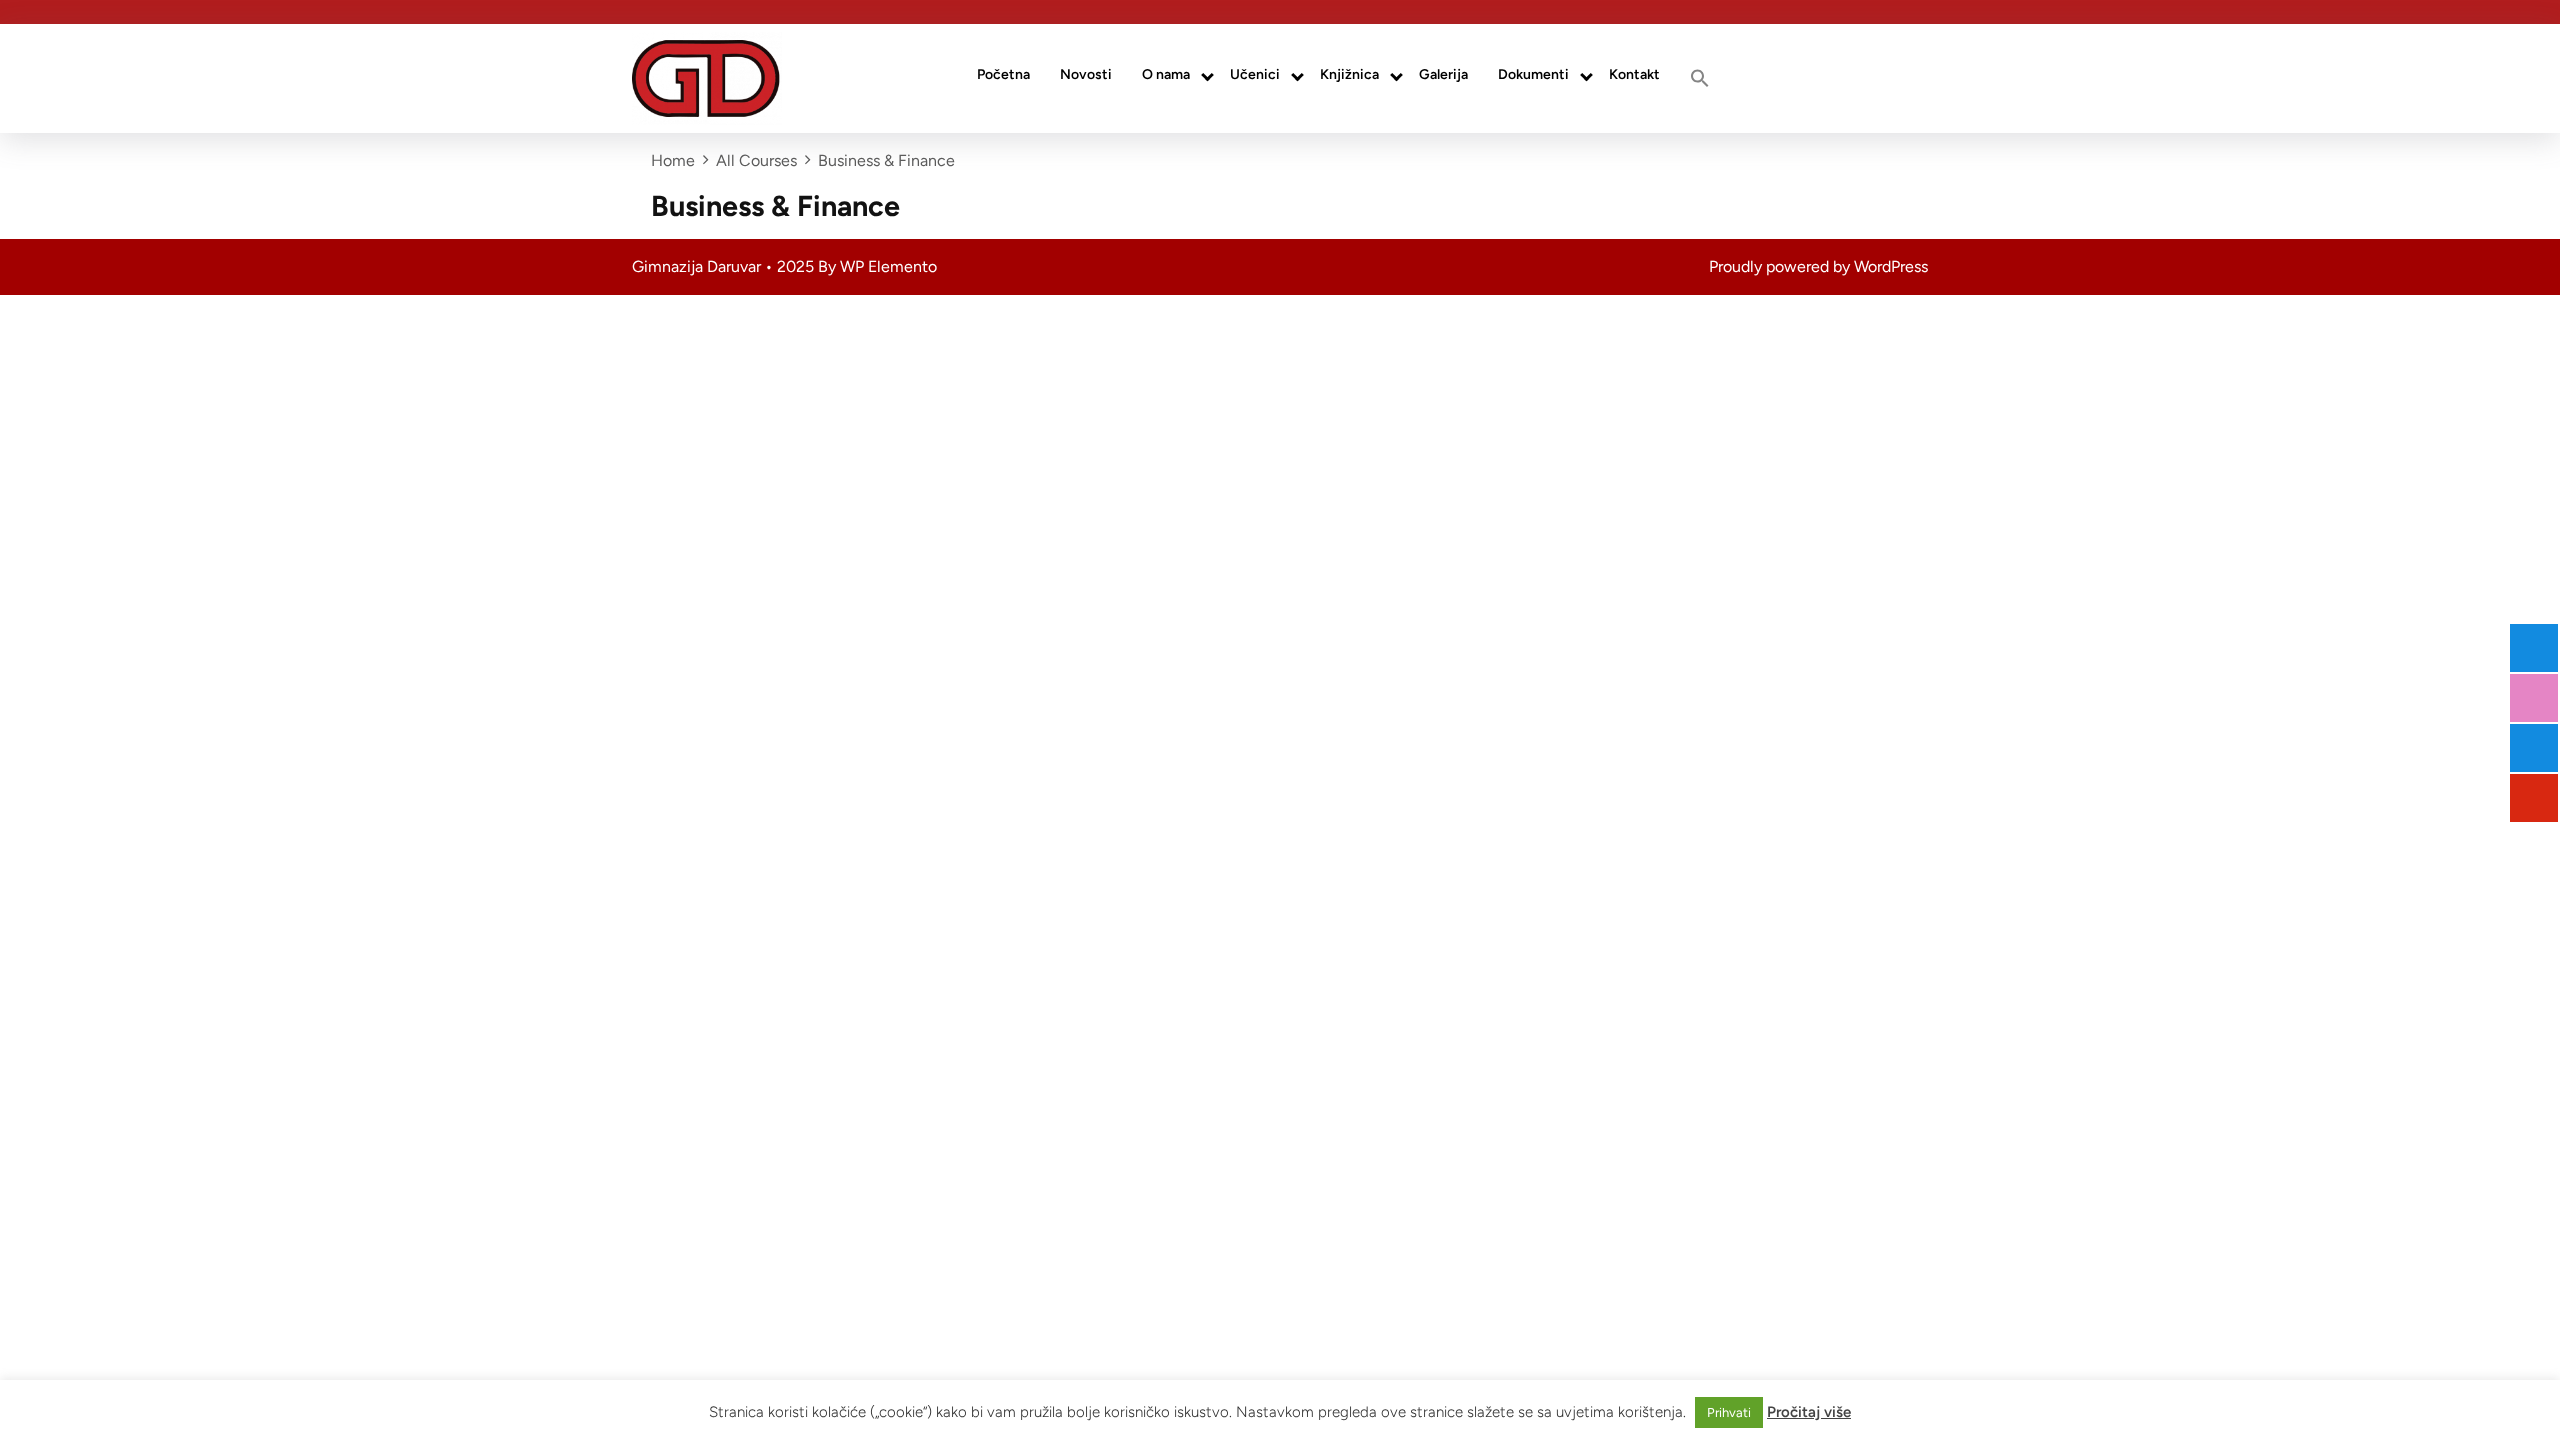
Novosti (1086, 74)
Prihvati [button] (1729, 1412)
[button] (1700, 78)
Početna (1003, 74)
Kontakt (1634, 74)
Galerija (1443, 74)
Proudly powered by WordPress (1818, 266)
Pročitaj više (1809, 1412)
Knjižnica (1349, 74)
